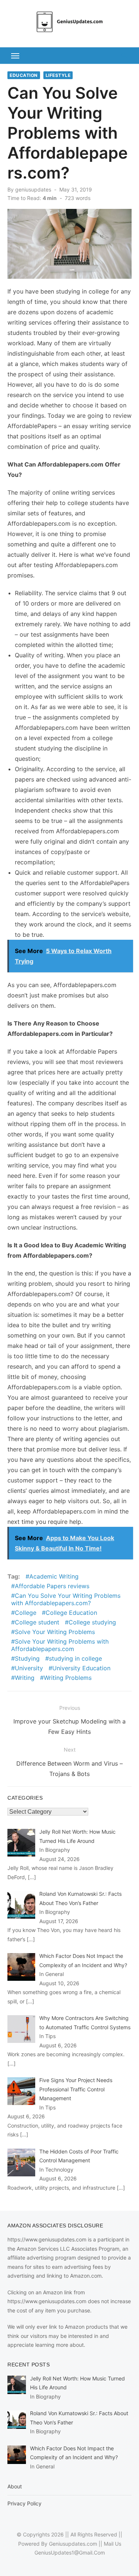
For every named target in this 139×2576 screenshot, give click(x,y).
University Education (81, 1668)
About (15, 2486)
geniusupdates (33, 189)
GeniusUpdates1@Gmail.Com (70, 2553)
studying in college (75, 1658)
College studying (92, 1622)
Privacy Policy (24, 2503)
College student (37, 1622)
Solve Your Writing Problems (55, 1632)
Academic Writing (54, 1576)
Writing (25, 1678)
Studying (27, 1658)
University (29, 1668)
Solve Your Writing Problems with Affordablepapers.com (60, 1645)
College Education (71, 1613)
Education (24, 75)
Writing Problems (68, 1678)
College (26, 1613)
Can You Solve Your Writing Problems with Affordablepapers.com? (66, 1599)
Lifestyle (58, 75)
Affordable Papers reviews (52, 1586)
